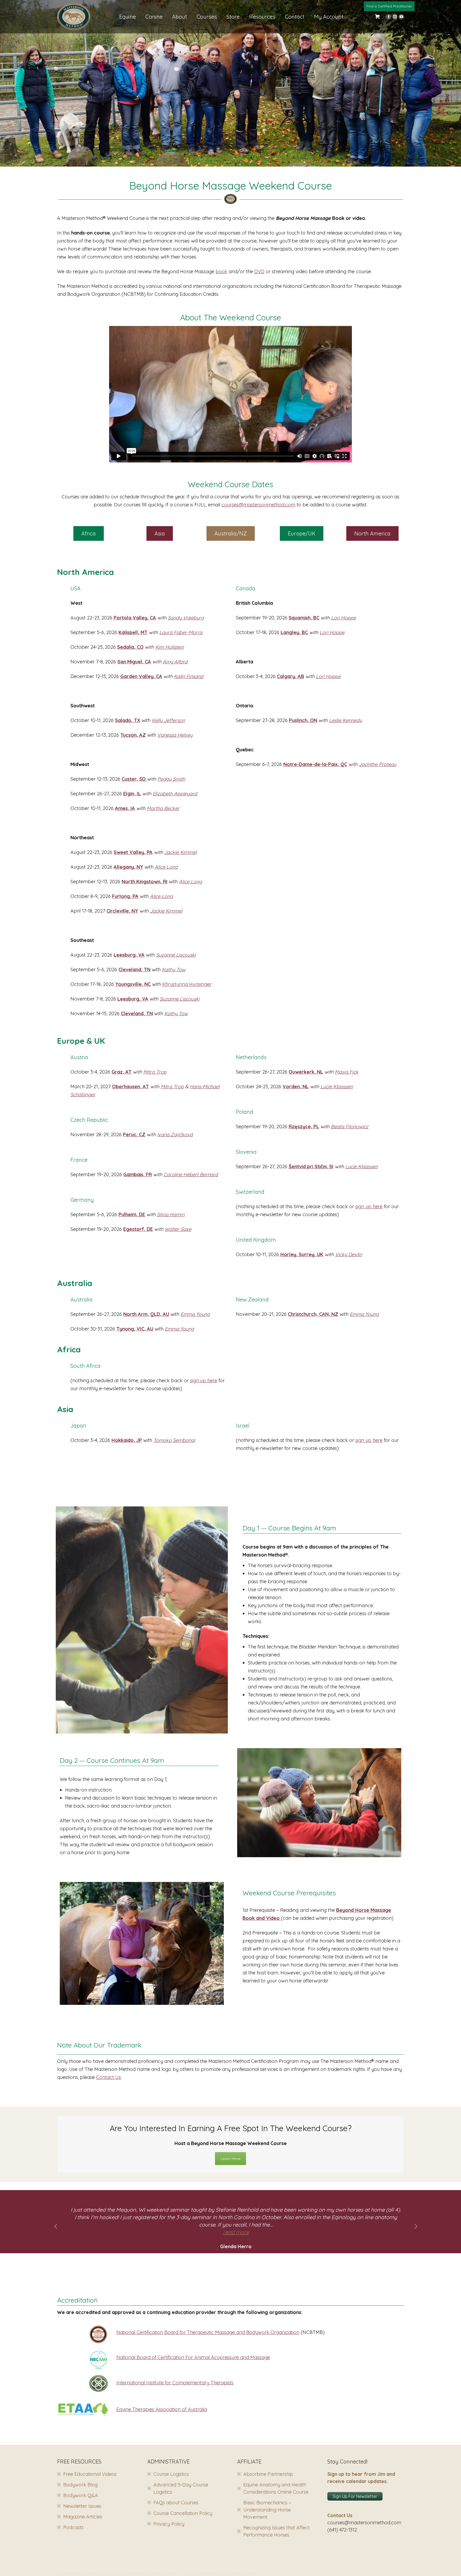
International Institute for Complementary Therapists (175, 2383)
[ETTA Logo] (83, 2409)
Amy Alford (175, 662)
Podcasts (73, 2527)
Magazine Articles (83, 2517)
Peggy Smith (171, 779)
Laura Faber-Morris (181, 632)
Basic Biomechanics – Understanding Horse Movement (267, 2510)
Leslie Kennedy (345, 720)
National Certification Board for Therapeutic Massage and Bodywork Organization (208, 2332)
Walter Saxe (178, 1229)
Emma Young (195, 1314)
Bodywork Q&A (81, 2495)
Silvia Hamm (171, 1214)
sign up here (369, 1206)
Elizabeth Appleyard (175, 794)
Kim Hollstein (170, 647)
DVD (259, 271)
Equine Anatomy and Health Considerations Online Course (276, 2488)
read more (236, 2232)
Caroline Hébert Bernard (191, 1174)
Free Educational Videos (90, 2474)
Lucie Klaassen (337, 1087)
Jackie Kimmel (180, 852)
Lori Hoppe (343, 618)
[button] (56, 2226)
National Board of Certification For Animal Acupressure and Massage (193, 2357)
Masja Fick (347, 1072)
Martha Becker (163, 808)
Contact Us (108, 2077)
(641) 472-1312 (342, 2530)
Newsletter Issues (82, 2506)
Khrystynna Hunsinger (187, 984)
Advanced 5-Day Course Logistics (181, 2488)
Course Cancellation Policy (183, 2513)
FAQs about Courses (176, 2503)
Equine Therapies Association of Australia (162, 2409)
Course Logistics (171, 2474)
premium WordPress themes (229, 2570)
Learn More (230, 2159)
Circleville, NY (122, 911)
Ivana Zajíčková (175, 1134)
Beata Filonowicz (350, 1126)
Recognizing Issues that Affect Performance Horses (277, 2531)
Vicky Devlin (349, 1254)
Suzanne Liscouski (176, 955)
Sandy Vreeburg (186, 618)
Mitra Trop (155, 1072)
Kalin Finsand (189, 676)
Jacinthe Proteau (378, 764)
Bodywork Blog (80, 2485)
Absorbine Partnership (268, 2474)
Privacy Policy (169, 2524)
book (221, 271)
